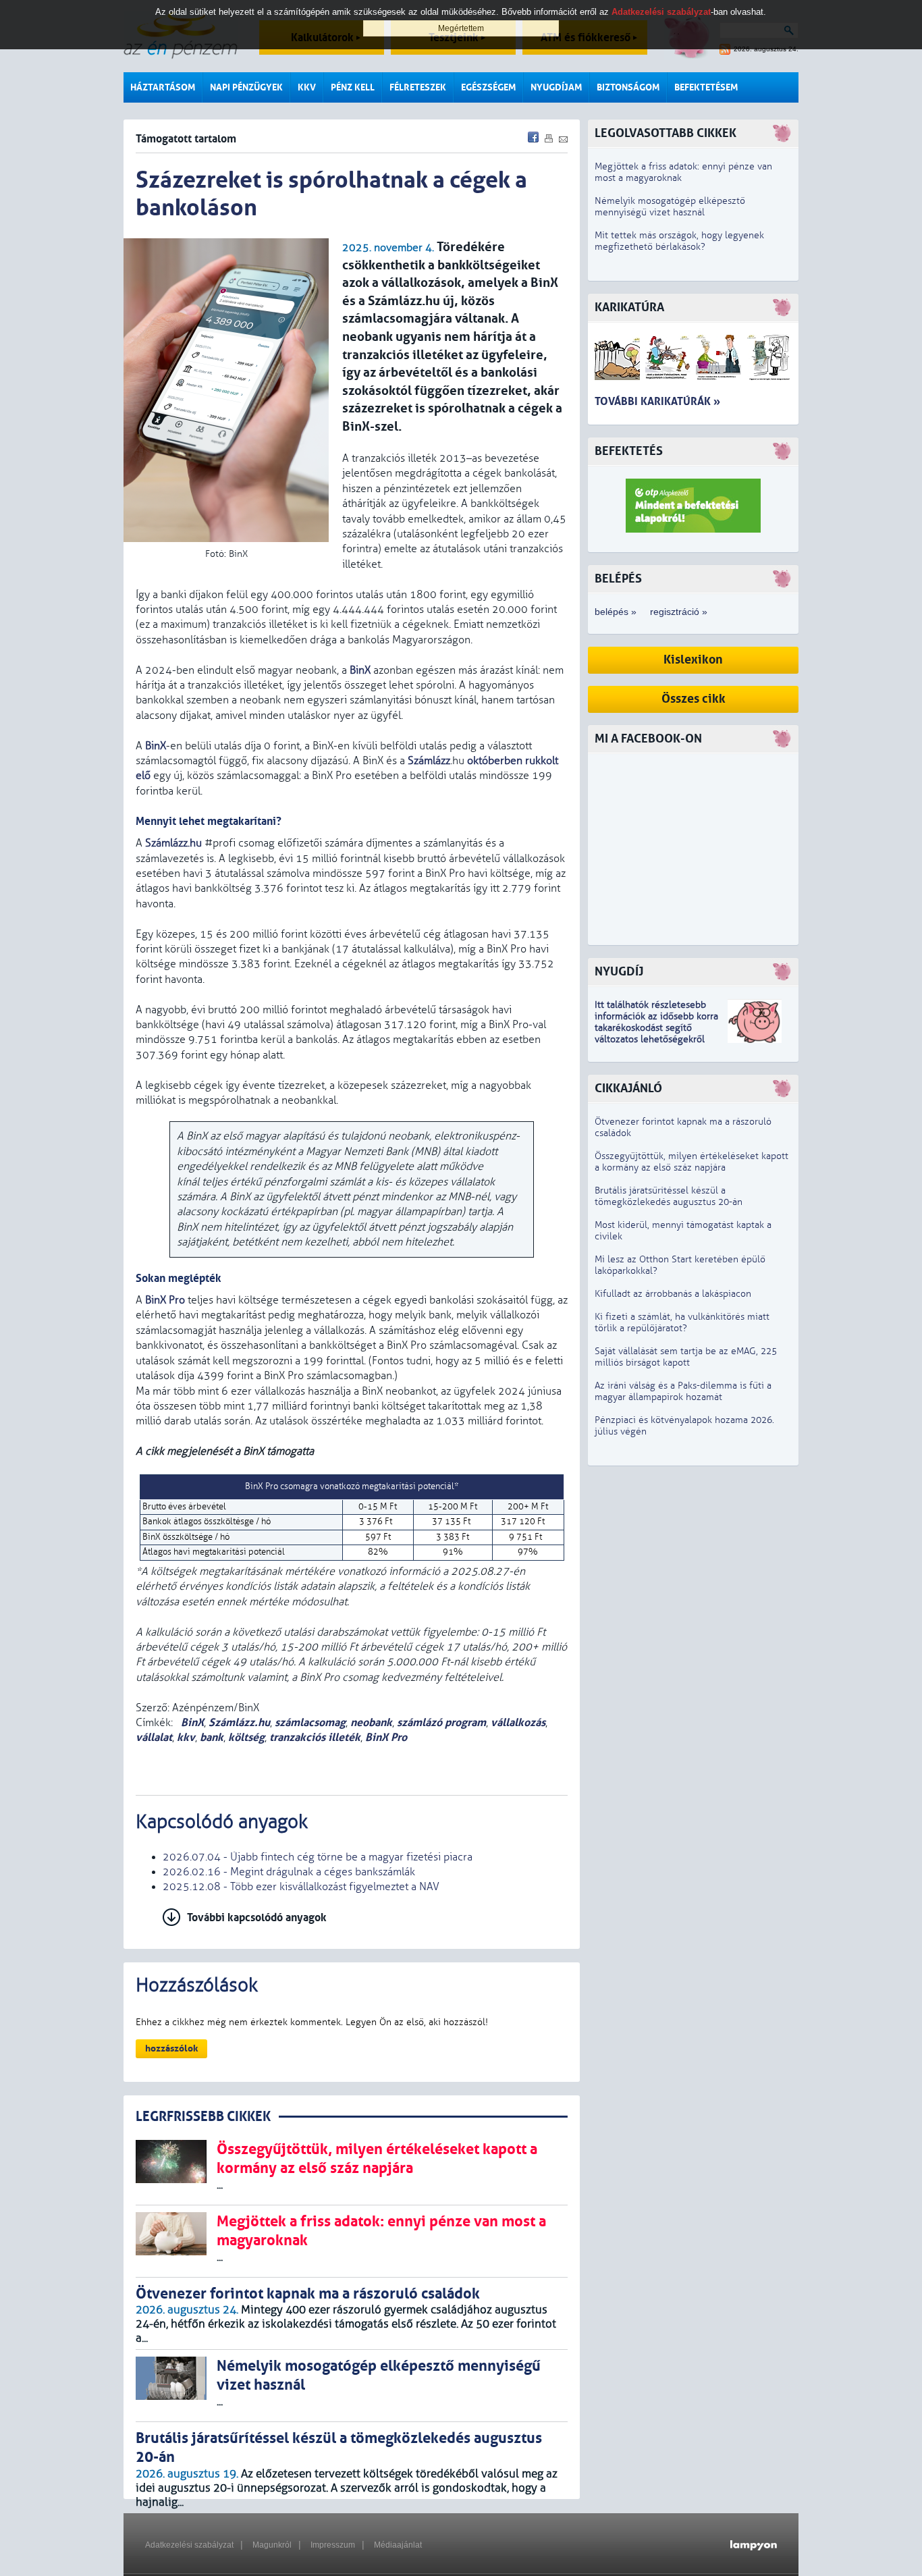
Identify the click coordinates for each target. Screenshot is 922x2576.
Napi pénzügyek (246, 87)
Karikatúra (629, 307)
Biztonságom (628, 87)
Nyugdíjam (556, 87)
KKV (307, 87)
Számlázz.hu (173, 843)
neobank (371, 1722)
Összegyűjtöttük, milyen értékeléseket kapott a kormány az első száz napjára (691, 1162)
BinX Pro (165, 1300)
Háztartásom (163, 87)
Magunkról (272, 2545)
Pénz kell (353, 87)
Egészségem (488, 87)
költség (246, 1737)
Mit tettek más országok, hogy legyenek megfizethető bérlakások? (679, 241)
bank (212, 1737)
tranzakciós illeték (315, 1737)
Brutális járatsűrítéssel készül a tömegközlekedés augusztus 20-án (669, 1196)
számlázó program (441, 1722)
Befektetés (629, 451)
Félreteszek (418, 87)
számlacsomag (310, 1722)
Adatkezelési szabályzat (189, 2545)
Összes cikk (694, 699)
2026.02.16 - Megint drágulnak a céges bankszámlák (289, 1872)
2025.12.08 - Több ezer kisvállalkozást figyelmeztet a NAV (301, 1887)
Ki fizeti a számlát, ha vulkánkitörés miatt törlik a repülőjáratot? (682, 1322)
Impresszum (333, 2545)
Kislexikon (693, 660)
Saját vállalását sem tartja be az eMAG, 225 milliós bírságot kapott (686, 1357)
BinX (360, 670)
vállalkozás (518, 1722)
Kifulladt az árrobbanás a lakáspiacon (673, 1294)
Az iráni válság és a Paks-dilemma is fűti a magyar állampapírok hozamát (683, 1391)
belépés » (616, 612)
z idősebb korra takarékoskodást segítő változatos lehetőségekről (656, 1028)
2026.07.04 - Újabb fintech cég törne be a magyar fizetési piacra (318, 1857)
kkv (186, 1737)
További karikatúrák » (657, 401)
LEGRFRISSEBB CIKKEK (203, 2117)
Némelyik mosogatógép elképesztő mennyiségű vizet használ (670, 207)
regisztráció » (679, 612)
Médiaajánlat (398, 2545)
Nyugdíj (619, 972)
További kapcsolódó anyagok (257, 1917)
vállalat (154, 1737)
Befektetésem (706, 87)
